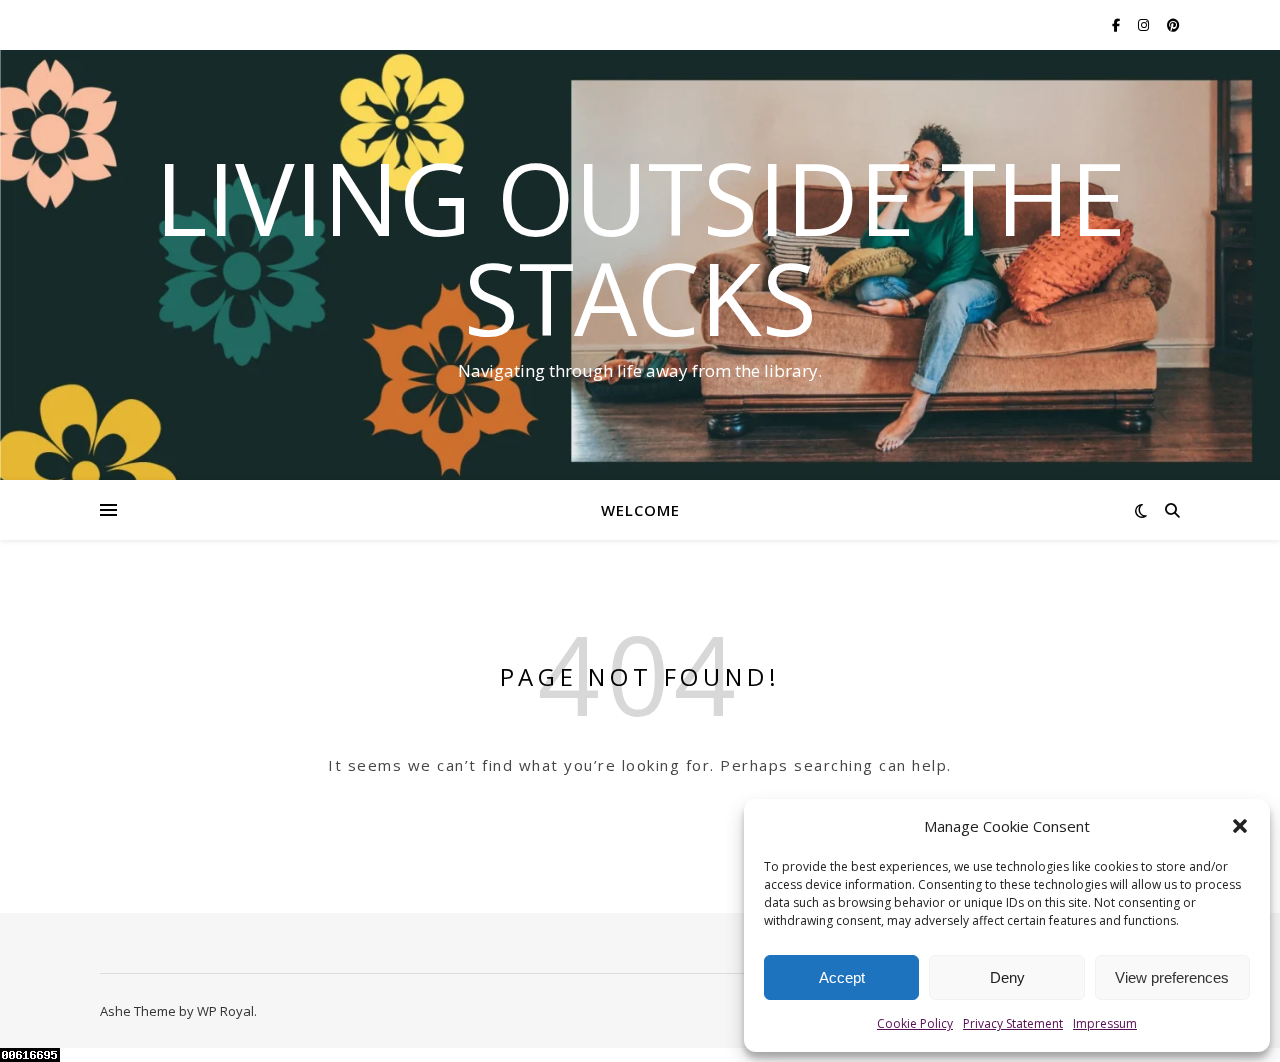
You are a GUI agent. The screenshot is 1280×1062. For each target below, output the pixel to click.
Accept (842, 977)
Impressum (1105, 1023)
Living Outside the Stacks (640, 247)
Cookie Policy (915, 1023)
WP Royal (225, 1011)
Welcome (640, 510)
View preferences (1172, 977)
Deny (1007, 977)
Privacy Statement (1013, 1023)
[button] (1240, 826)
